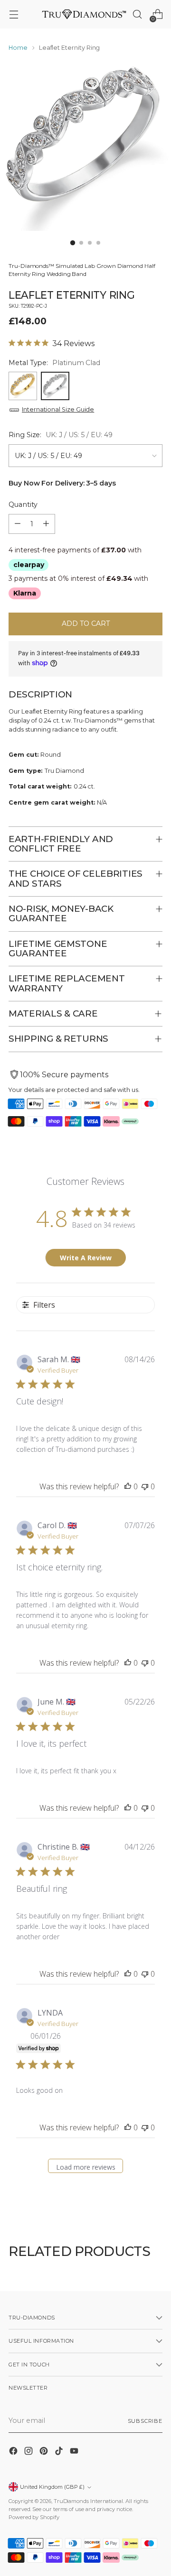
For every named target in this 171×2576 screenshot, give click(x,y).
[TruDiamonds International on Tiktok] (60, 2452)
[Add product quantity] (46, 524)
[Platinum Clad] (55, 386)
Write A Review (86, 1258)
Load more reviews (86, 2167)
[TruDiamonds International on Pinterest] (45, 2452)
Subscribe (145, 2421)
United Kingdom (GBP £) (52, 2487)
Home (18, 48)
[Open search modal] (137, 14)
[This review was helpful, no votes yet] (128, 1486)
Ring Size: (61, 435)
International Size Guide (58, 409)
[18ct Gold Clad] (23, 386)
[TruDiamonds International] (84, 14)
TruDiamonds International (88, 2501)
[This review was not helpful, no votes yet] (145, 1486)
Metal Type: (54, 363)
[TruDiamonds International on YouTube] (75, 2452)
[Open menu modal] (14, 14)
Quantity (23, 504)
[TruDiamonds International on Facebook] (14, 2452)
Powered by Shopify (34, 2517)
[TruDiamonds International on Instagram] (29, 2452)
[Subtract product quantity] (18, 524)
